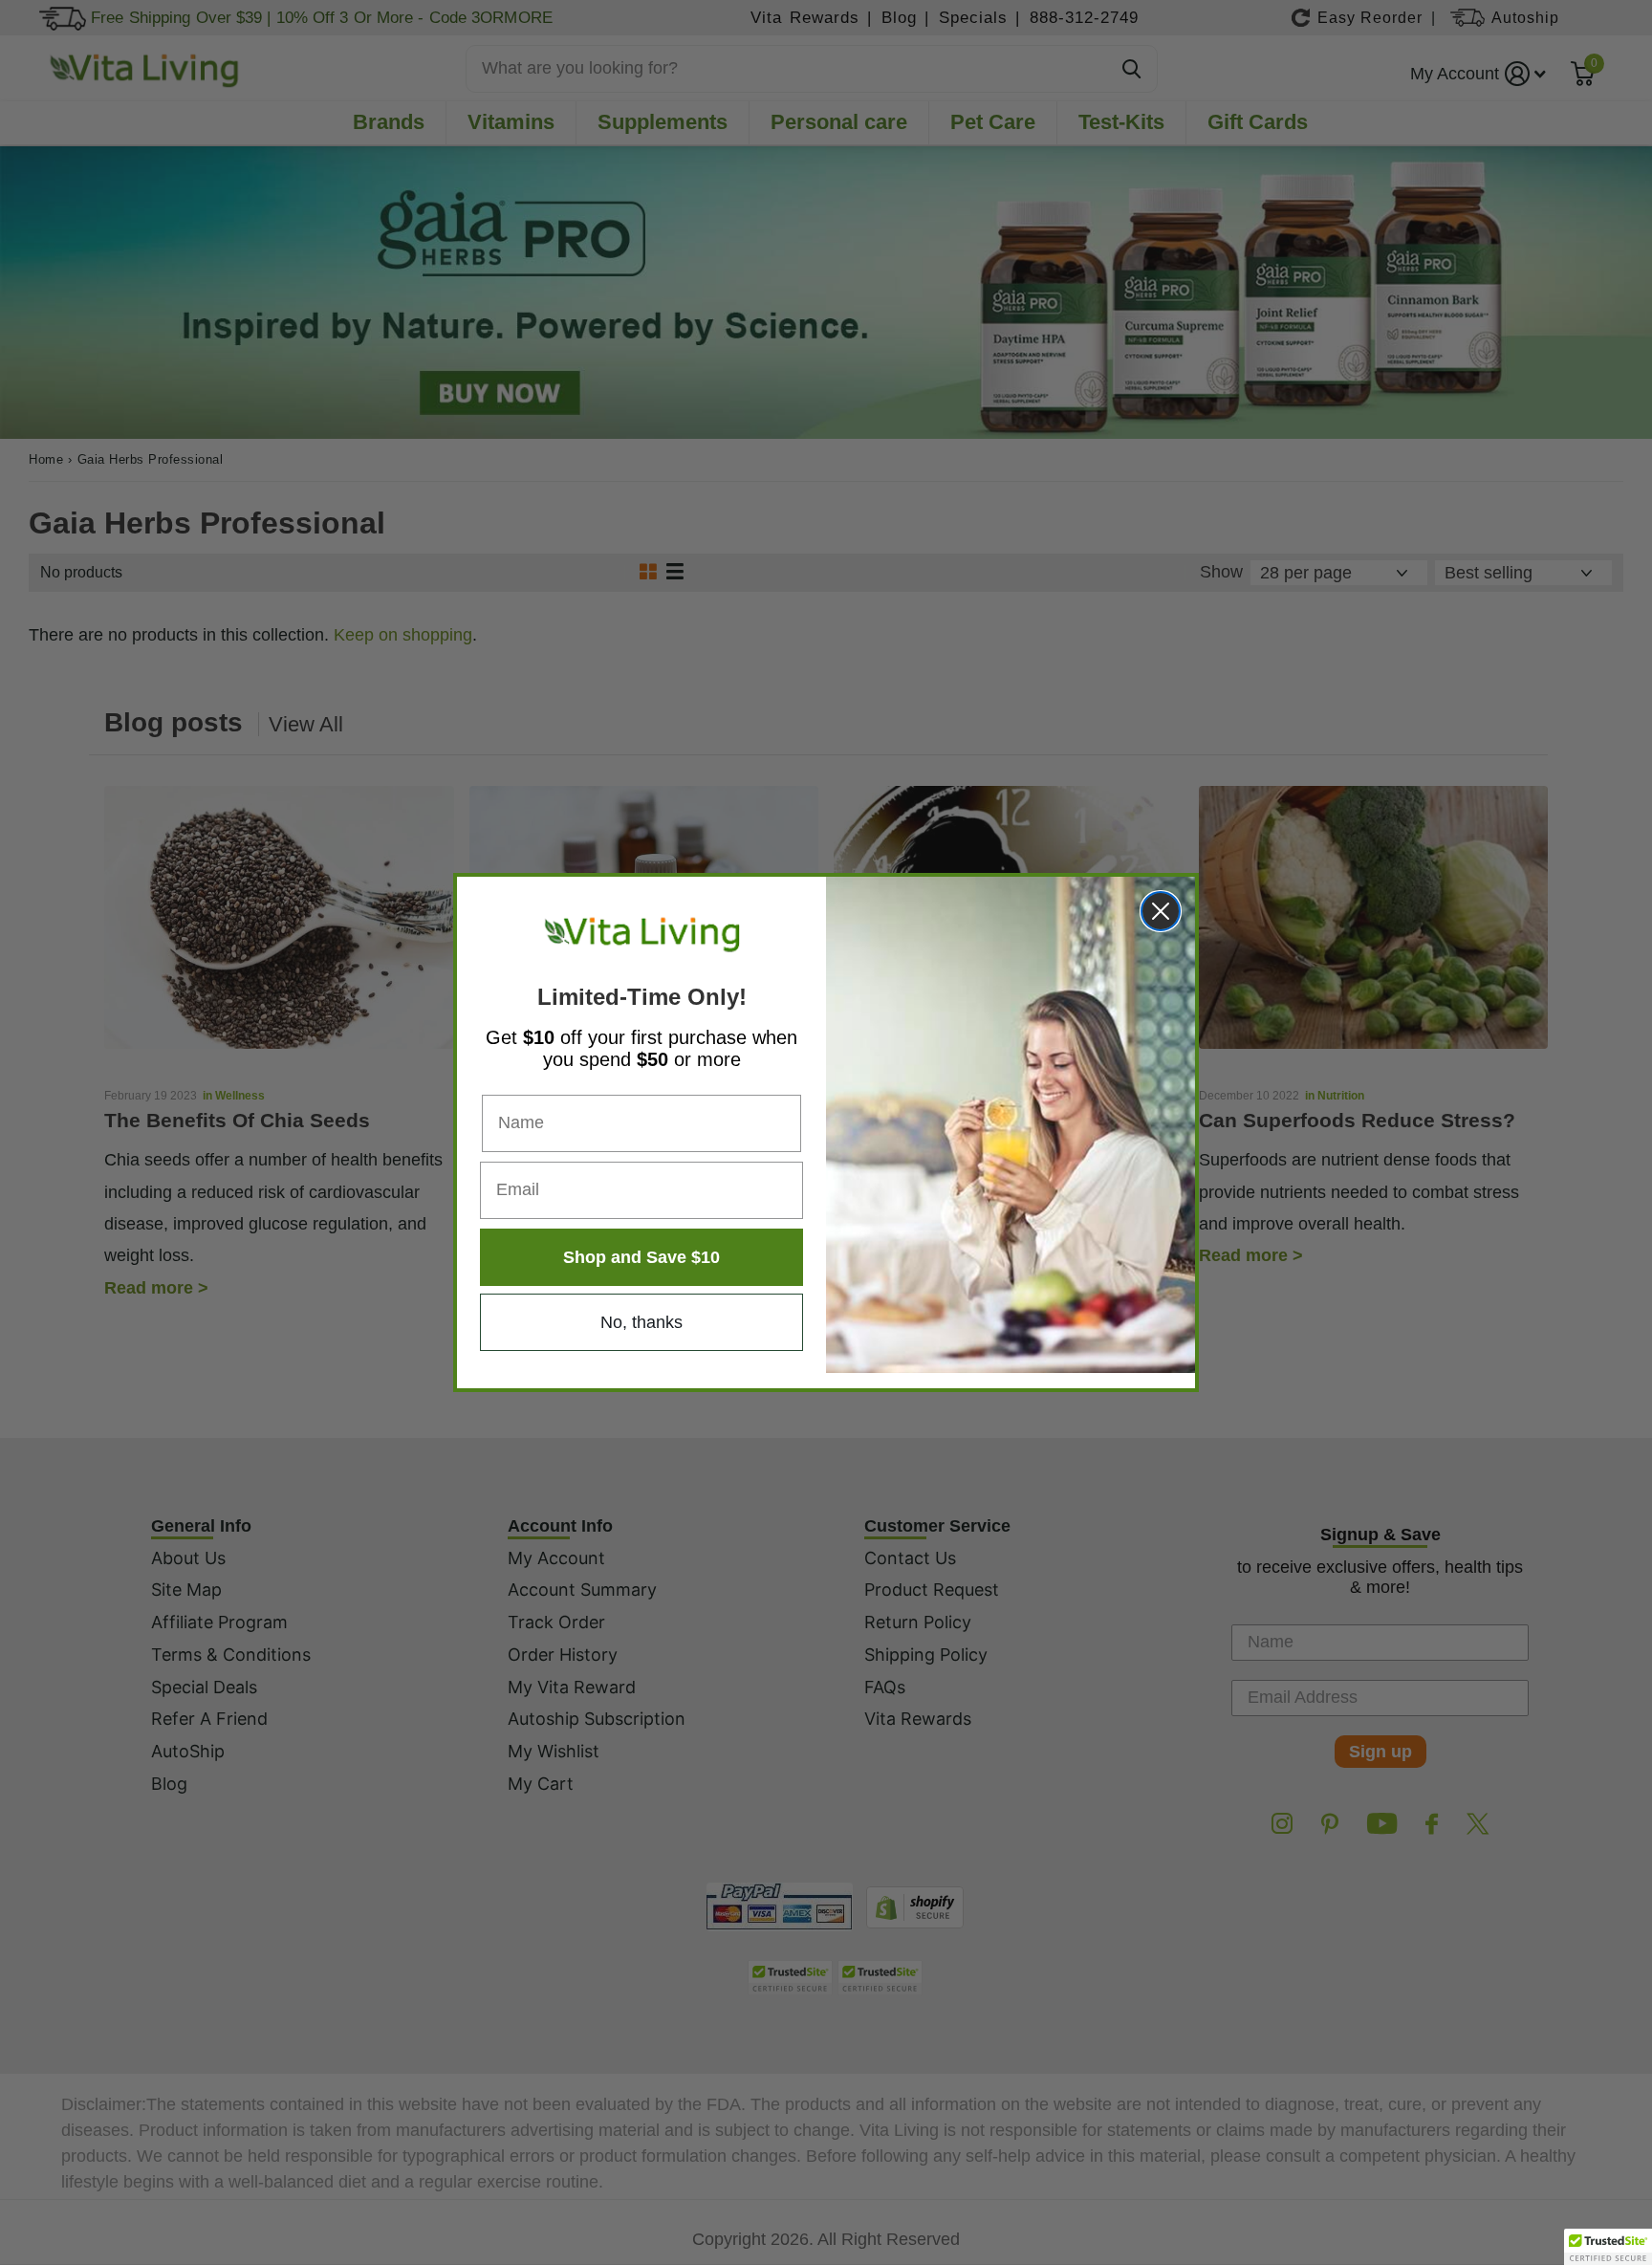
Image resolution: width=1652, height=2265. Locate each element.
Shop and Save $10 (641, 1257)
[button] (1608, 2247)
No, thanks (641, 1322)
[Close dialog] (1161, 911)
